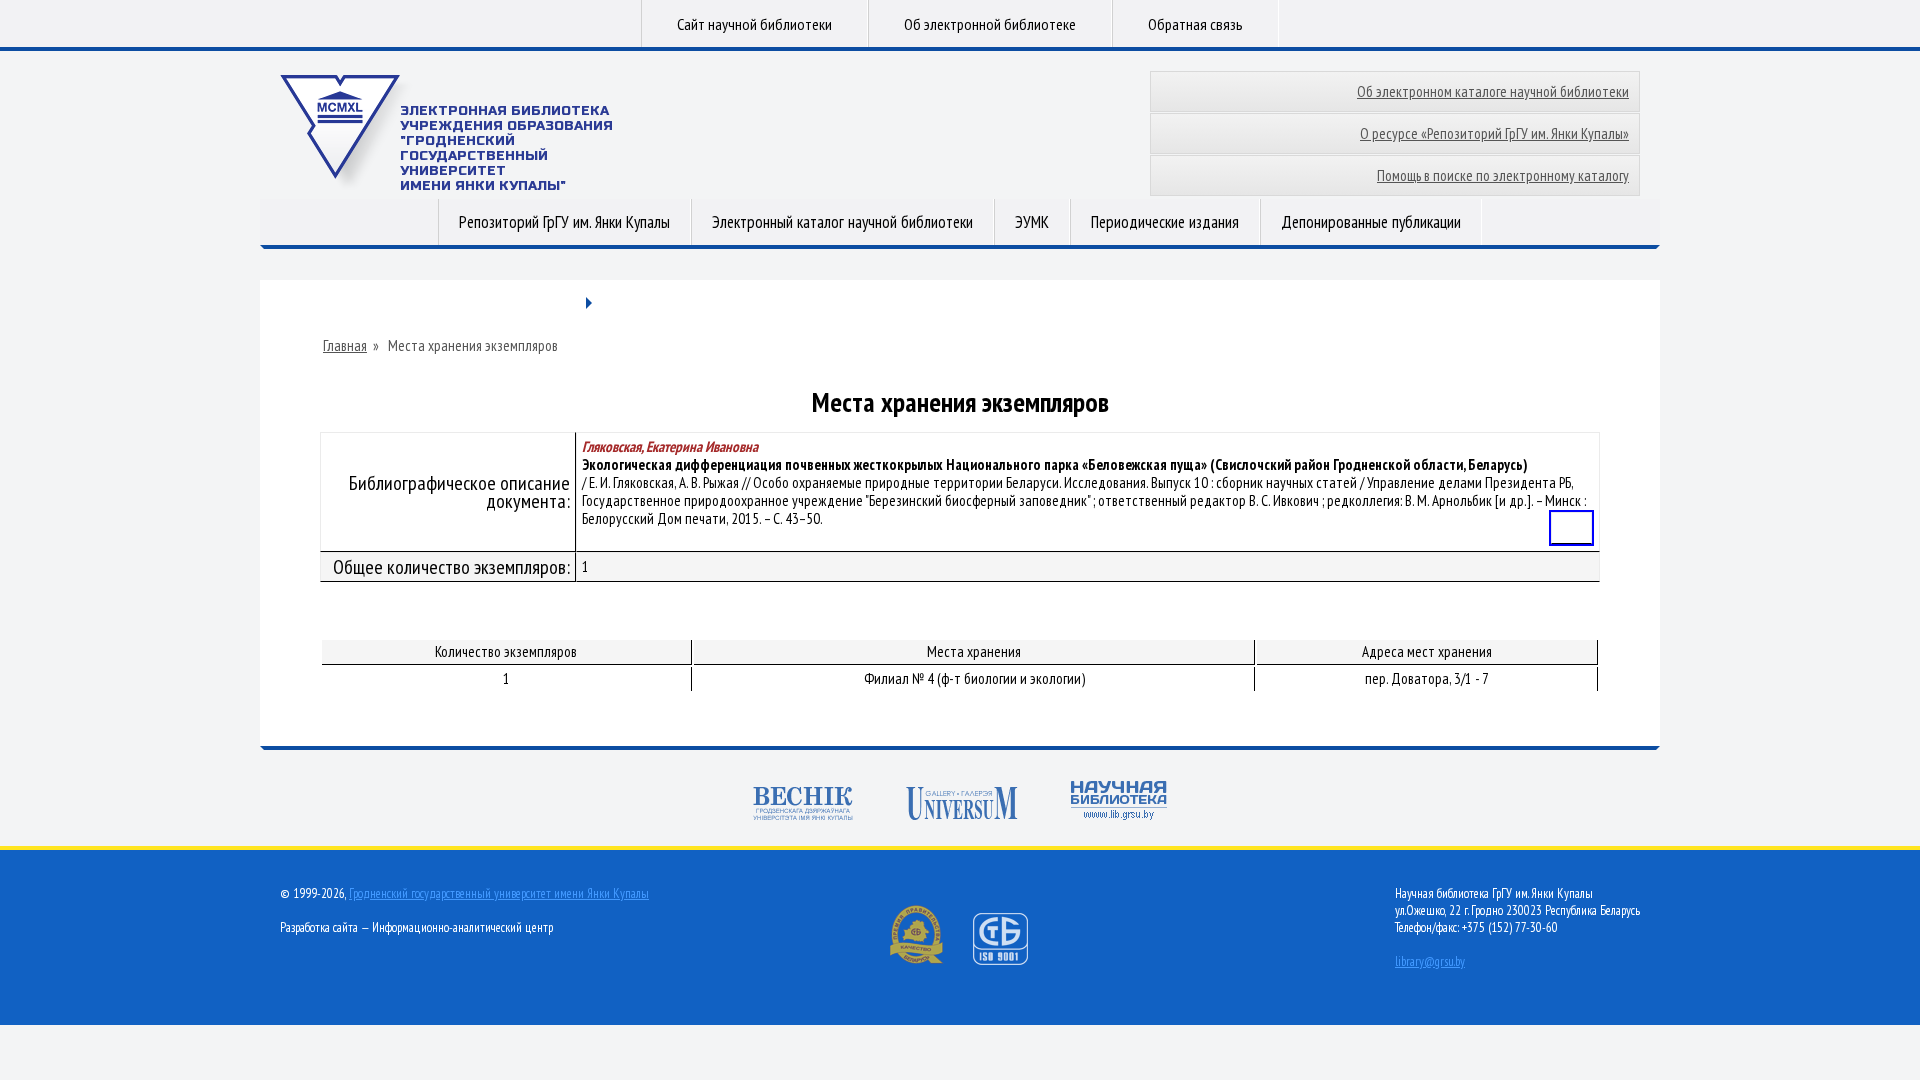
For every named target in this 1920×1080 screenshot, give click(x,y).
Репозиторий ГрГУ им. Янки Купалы (564, 222)
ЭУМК (1032, 222)
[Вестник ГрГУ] (803, 805)
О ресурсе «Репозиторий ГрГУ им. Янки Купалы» (1494, 133)
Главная (345, 346)
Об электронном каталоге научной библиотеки (1493, 91)
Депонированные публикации (1371, 222)
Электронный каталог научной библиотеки (842, 222)
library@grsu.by (1430, 961)
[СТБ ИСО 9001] (1013, 960)
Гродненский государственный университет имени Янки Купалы (499, 893)
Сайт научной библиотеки (754, 24)
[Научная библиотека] (1119, 802)
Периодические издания (1165, 222)
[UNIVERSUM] (962, 805)
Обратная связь (1195, 24)
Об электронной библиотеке (990, 24)
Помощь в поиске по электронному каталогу (1503, 175)
